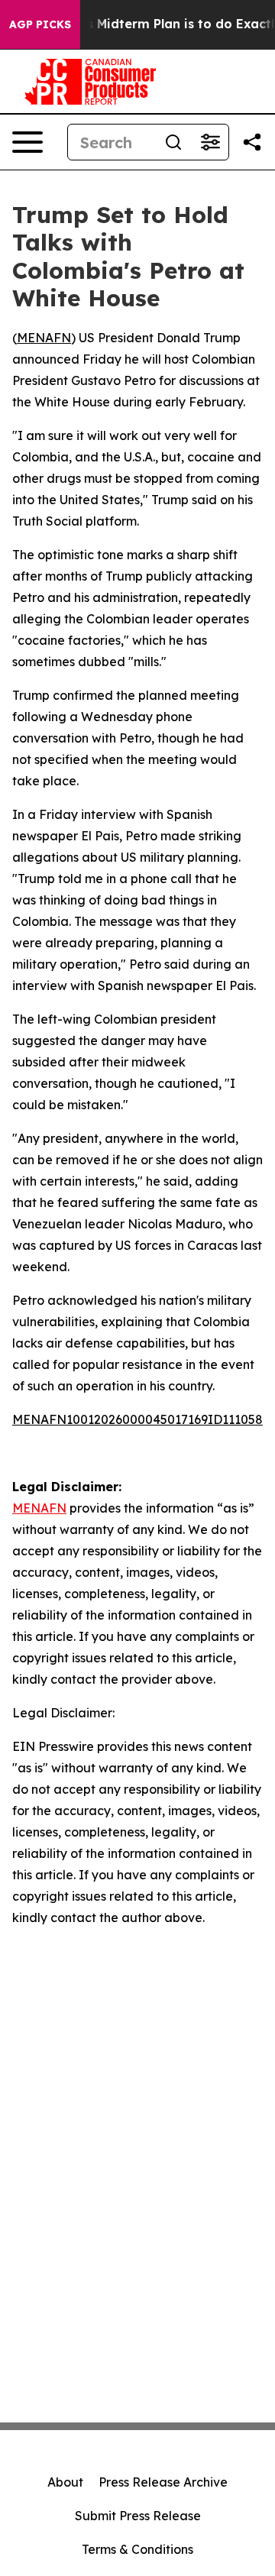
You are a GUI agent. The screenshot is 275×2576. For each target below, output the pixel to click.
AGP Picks (40, 24)
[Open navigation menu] (27, 142)
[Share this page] (252, 142)
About (65, 2482)
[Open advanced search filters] (210, 142)
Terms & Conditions (137, 2549)
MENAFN (44, 338)
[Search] (173, 142)
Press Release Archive (163, 2482)
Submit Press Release (138, 2516)
